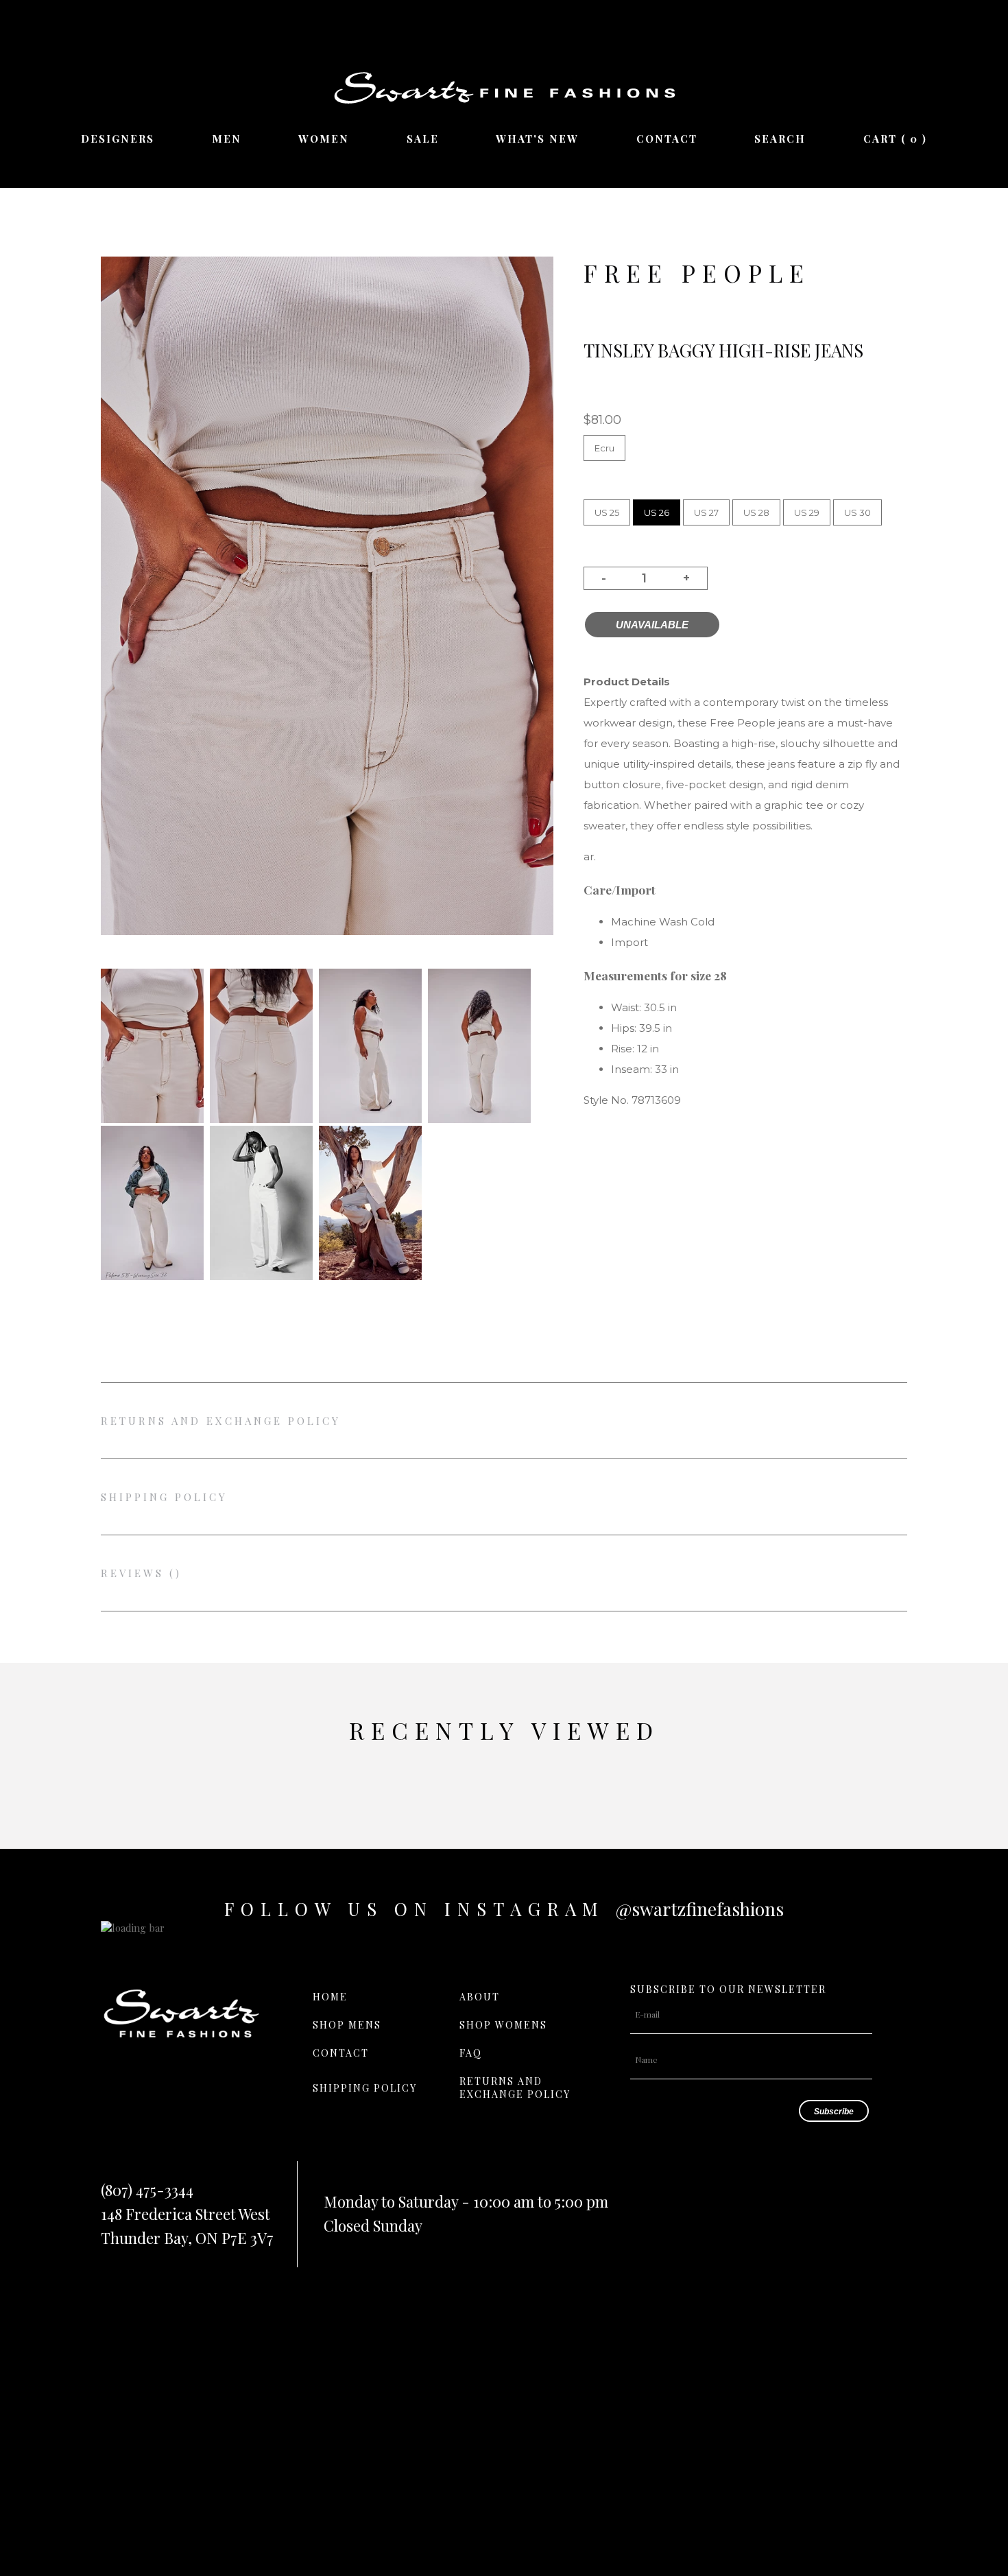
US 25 (607, 512)
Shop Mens (347, 2025)
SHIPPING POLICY (164, 1497)
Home (330, 1997)
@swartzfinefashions (700, 1909)
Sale (423, 139)
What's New (537, 139)
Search (780, 139)
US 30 (857, 512)
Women (324, 139)
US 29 (807, 512)
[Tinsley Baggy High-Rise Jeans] (152, 1119)
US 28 (756, 512)
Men (227, 139)
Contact (667, 139)
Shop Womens (503, 2025)
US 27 (706, 512)
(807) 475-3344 (147, 2190)
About (480, 1997)
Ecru (604, 448)
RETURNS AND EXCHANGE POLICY (221, 1421)
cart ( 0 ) (895, 139)
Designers (118, 139)
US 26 (657, 512)
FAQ (471, 2053)
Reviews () (141, 1573)
